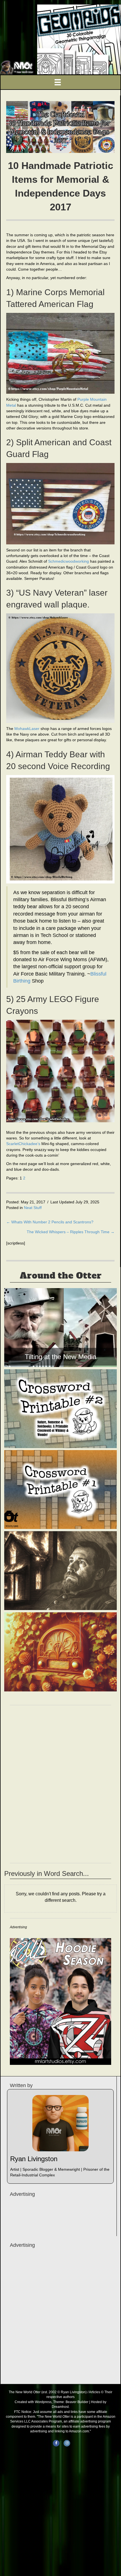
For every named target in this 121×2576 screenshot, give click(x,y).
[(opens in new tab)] (60, 2001)
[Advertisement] (60, 2315)
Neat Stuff (33, 1208)
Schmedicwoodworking (69, 561)
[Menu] (60, 82)
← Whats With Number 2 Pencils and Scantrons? (50, 1222)
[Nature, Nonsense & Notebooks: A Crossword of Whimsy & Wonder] (60, 1409)
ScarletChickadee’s (23, 1144)
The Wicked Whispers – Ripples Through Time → (71, 1232)
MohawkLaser (27, 729)
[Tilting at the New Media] (60, 1328)
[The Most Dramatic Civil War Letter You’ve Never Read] (60, 1571)
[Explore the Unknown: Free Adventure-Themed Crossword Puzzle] (60, 1490)
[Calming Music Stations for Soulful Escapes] (60, 1652)
